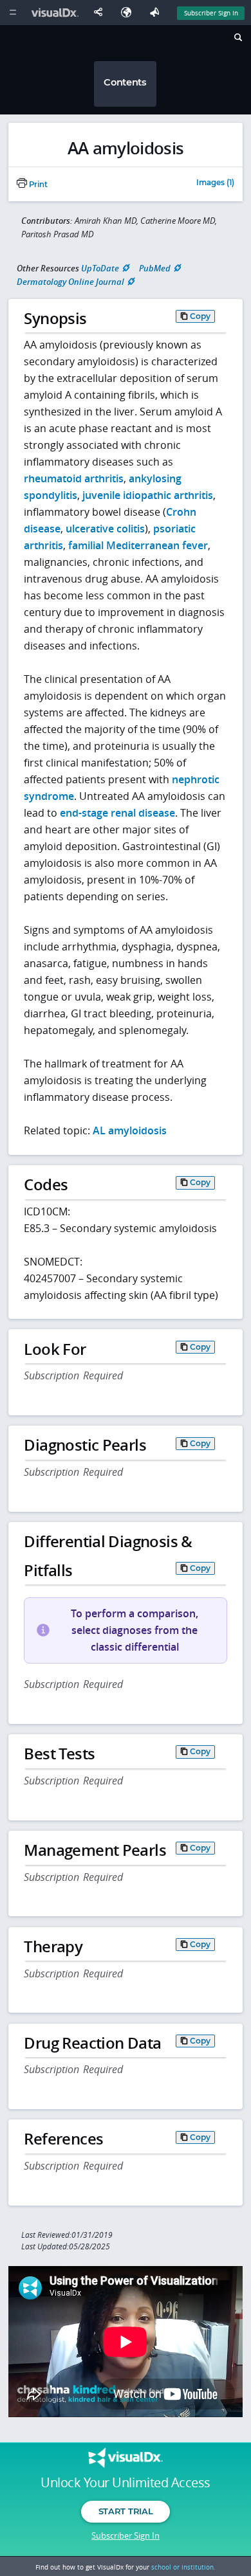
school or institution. (183, 2567)
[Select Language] (129, 13)
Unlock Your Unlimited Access (125, 2483)
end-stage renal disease (117, 813)
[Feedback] (157, 13)
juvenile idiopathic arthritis (148, 495)
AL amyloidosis (130, 1130)
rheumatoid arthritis (74, 478)
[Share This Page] (101, 13)
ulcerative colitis (105, 529)
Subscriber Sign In (211, 13)
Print (37, 185)
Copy (200, 316)
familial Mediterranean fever (138, 545)
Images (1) (215, 183)
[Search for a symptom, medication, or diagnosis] (237, 39)
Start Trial (126, 2511)
